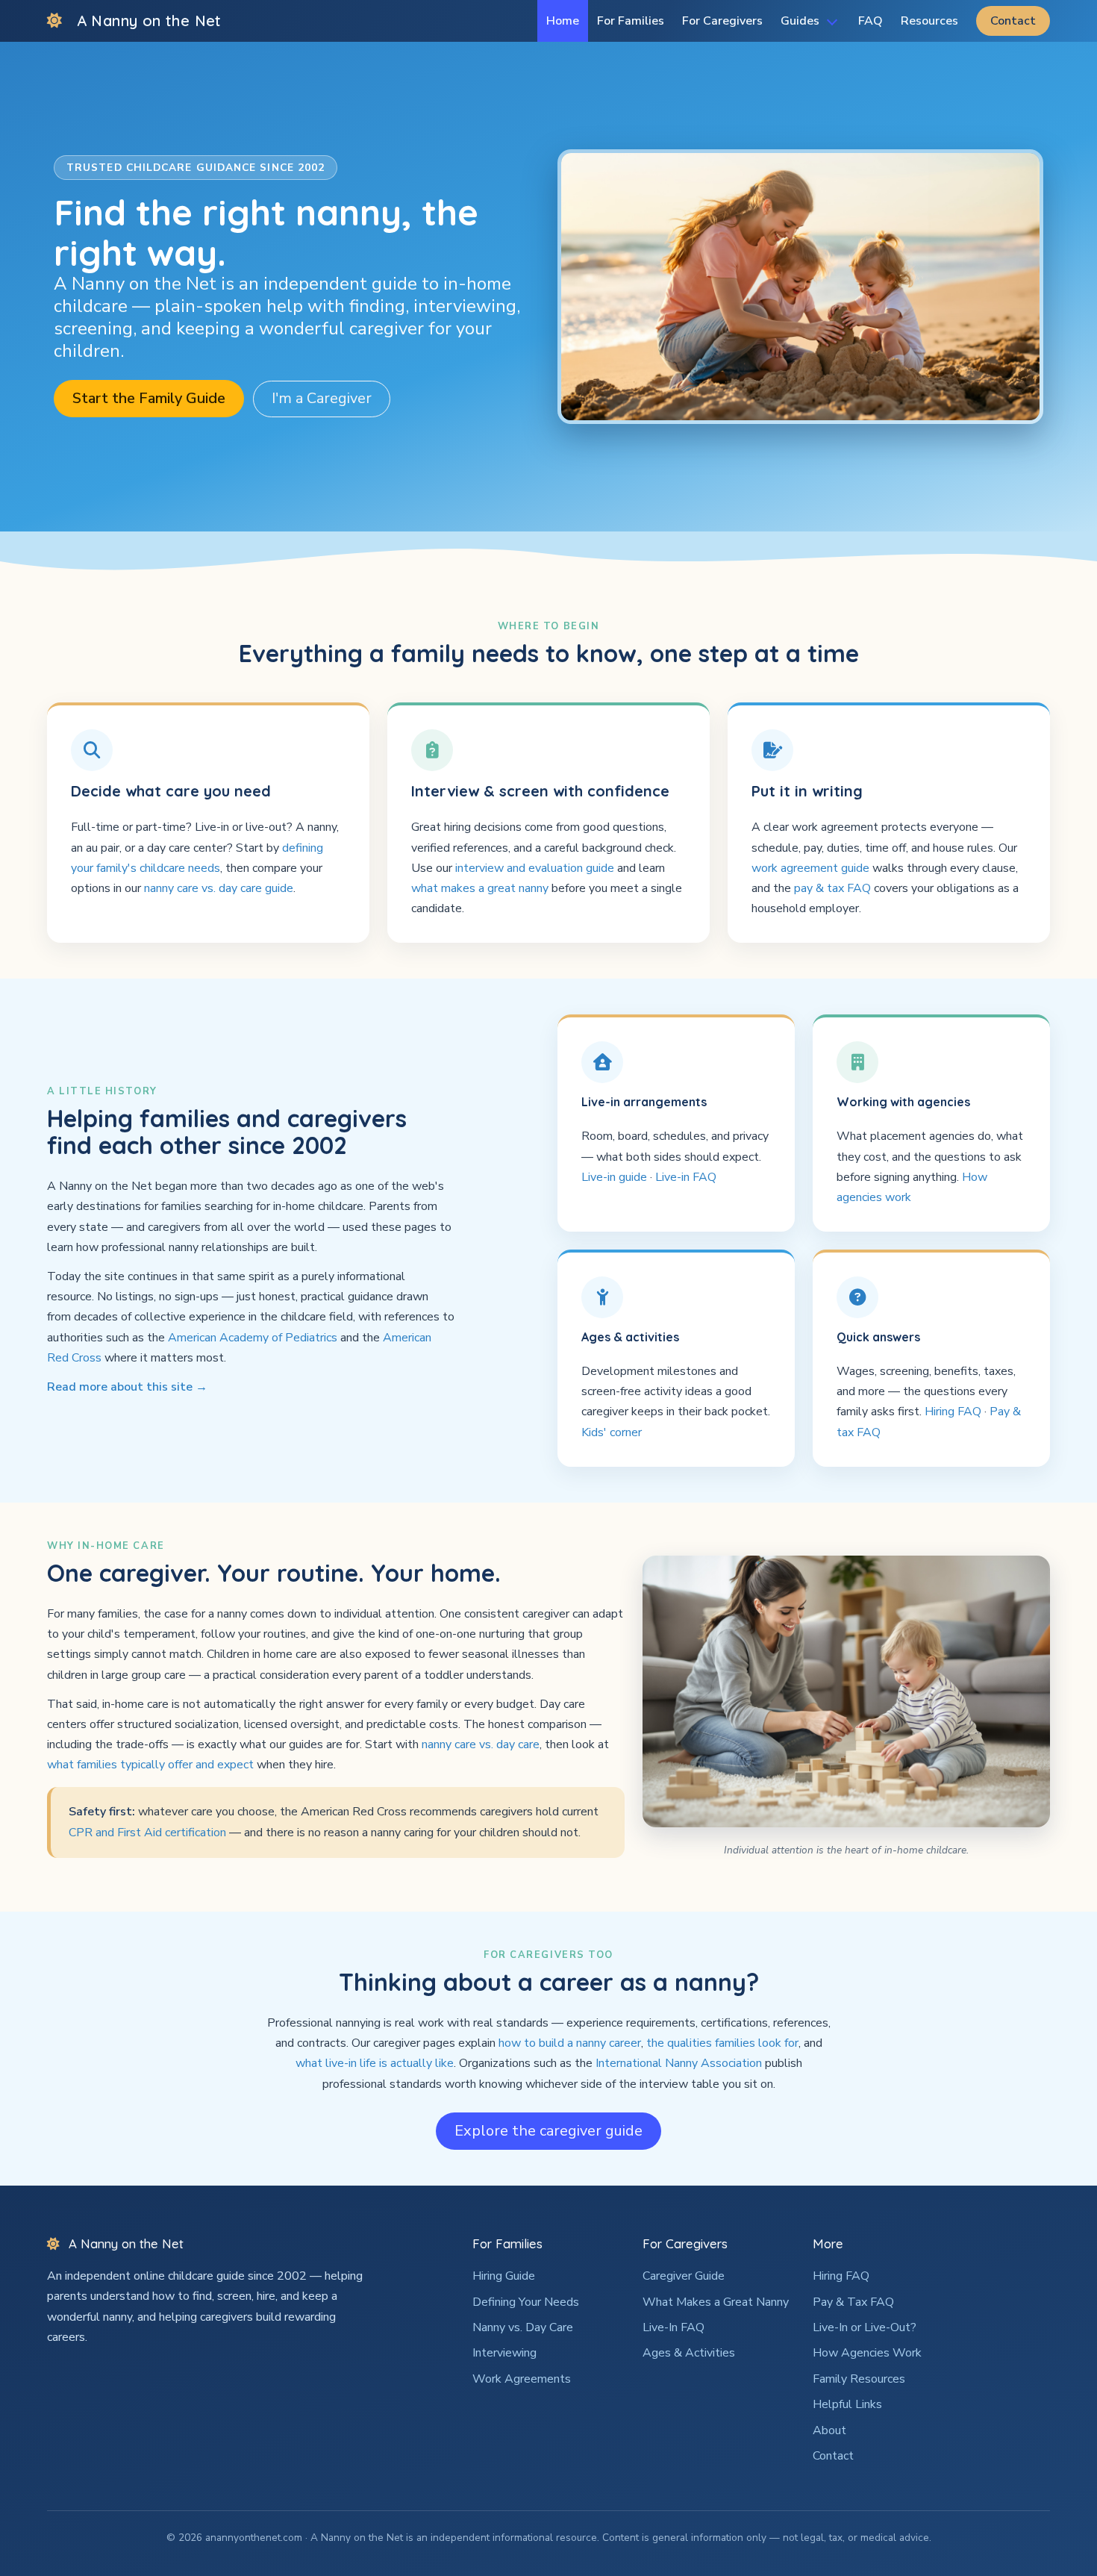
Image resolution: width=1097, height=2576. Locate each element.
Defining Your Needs (526, 2302)
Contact (1013, 21)
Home (563, 21)
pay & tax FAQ (832, 888)
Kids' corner (612, 1432)
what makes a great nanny (480, 888)
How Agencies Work (867, 2353)
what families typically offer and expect (150, 1765)
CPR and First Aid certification (147, 1833)
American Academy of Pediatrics (253, 1338)
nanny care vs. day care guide (219, 888)
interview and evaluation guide (535, 868)
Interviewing (504, 2353)
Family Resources (859, 2379)
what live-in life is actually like (375, 2063)
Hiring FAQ (953, 1412)
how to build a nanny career (570, 2043)
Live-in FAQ (686, 1177)
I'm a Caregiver (322, 398)
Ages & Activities (689, 2353)
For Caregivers (722, 21)
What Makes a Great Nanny (716, 2302)
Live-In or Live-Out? (865, 2327)
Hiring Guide (504, 2276)
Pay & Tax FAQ (853, 2302)
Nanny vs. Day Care (523, 2327)
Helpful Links (847, 2404)
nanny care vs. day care (481, 1744)
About (829, 2430)
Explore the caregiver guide (548, 2131)
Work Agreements (522, 2379)
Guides (800, 21)
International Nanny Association (679, 2063)
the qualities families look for (722, 2043)
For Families (631, 21)
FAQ (871, 21)
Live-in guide (614, 1177)
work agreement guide (810, 868)
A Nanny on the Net (149, 21)
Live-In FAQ (673, 2327)
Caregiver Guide (684, 2276)
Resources (929, 21)
